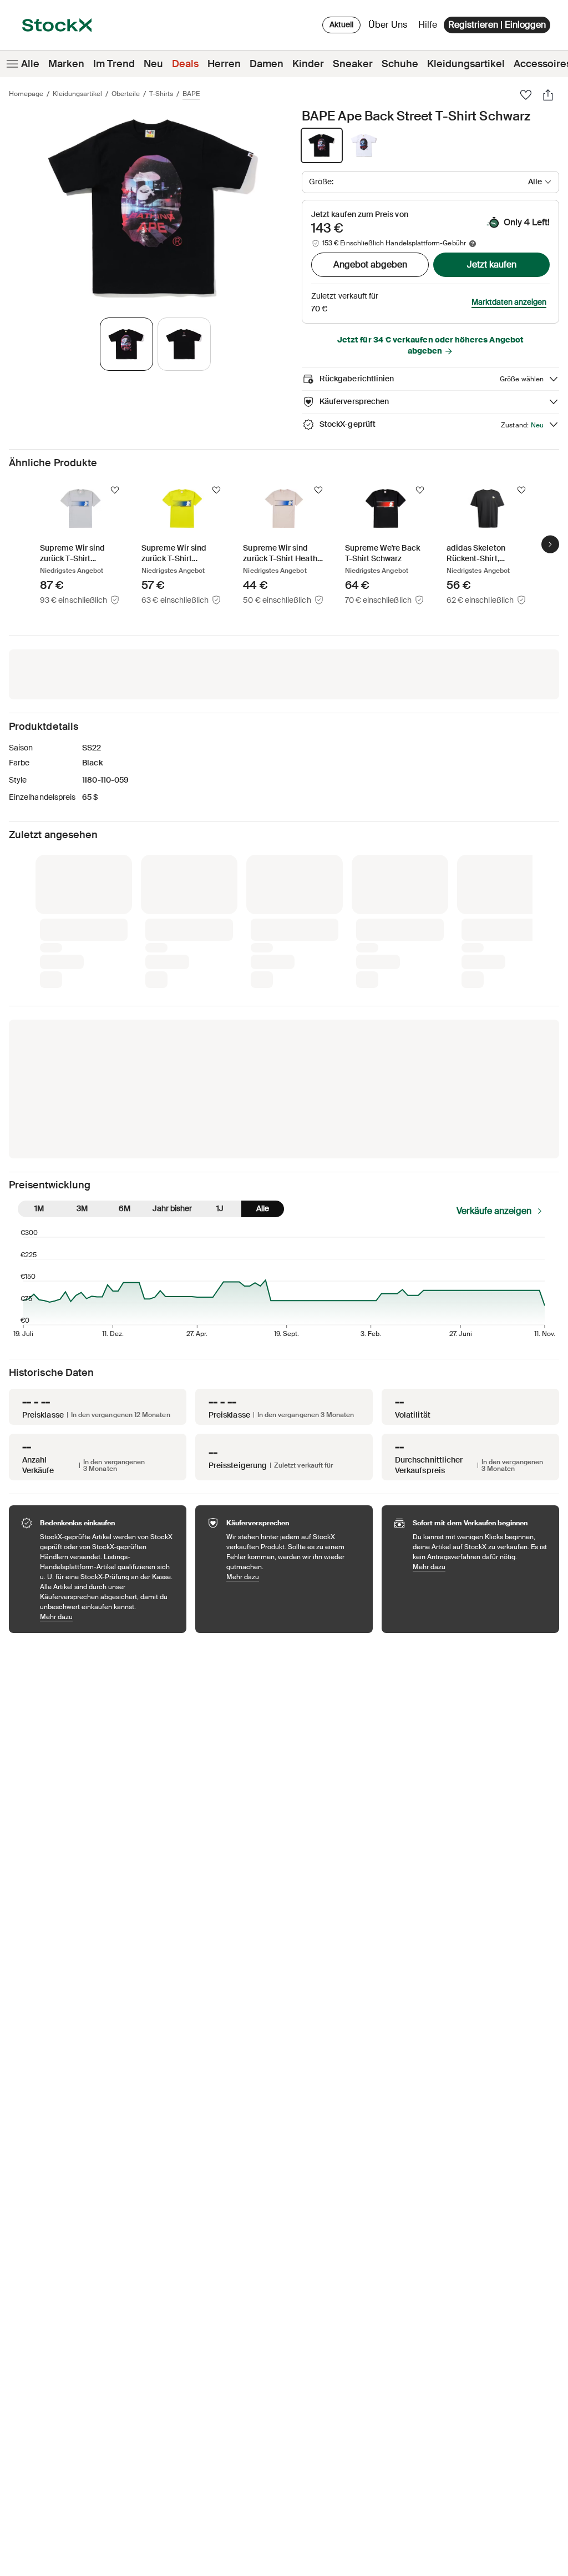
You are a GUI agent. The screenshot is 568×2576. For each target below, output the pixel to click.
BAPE (191, 94)
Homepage (26, 94)
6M (125, 1024)
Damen (267, 64)
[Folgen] (115, 490)
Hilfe (428, 25)
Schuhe (400, 64)
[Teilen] (548, 95)
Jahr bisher (172, 1024)
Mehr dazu (108, 1432)
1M (39, 1024)
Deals (185, 64)
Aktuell (341, 24)
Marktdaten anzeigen (509, 302)
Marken (66, 64)
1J (220, 1024)
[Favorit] (526, 95)
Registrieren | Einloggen (497, 25)
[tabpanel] (153, 207)
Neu (153, 64)
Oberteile (126, 94)
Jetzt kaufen (492, 264)
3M (82, 1024)
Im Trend (114, 64)
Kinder (308, 64)
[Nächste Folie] (550, 544)
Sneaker (353, 64)
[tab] (126, 344)
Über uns (390, 27)
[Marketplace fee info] (473, 244)
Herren (224, 64)
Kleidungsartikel (466, 64)
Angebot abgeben (370, 264)
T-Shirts (161, 94)
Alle (30, 64)
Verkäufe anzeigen (494, 1026)
